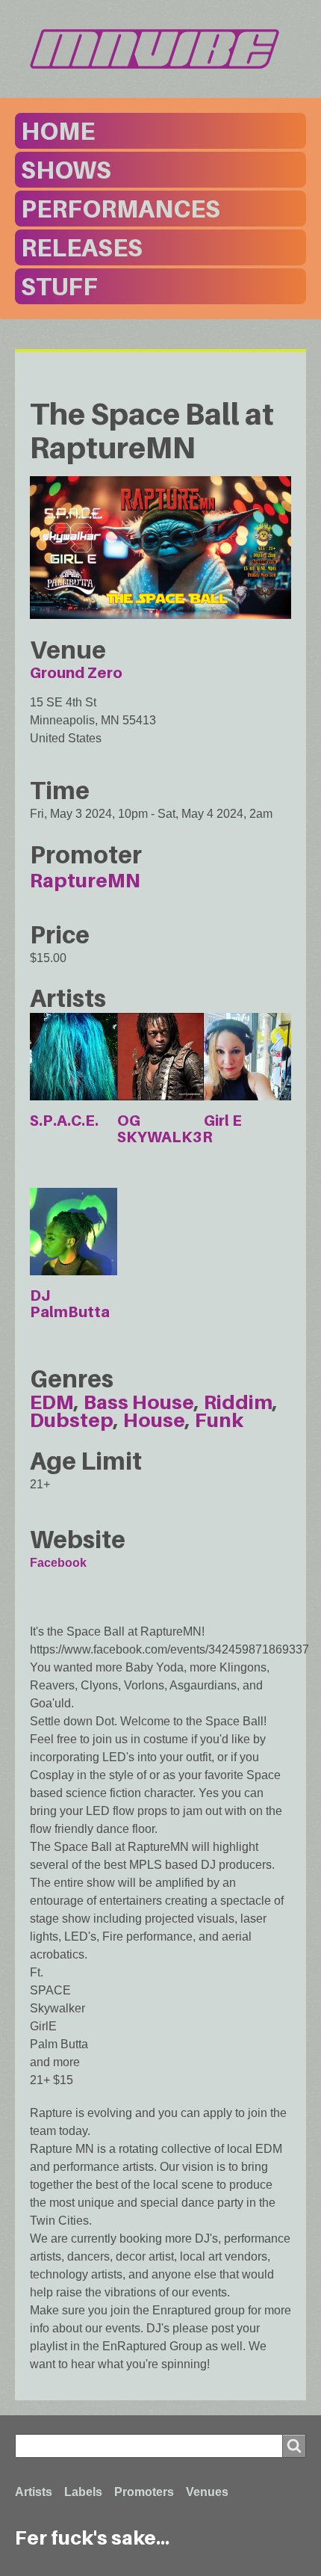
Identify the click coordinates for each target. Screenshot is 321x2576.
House (154, 1420)
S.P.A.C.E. (64, 1121)
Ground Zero (76, 673)
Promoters (144, 2492)
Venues (207, 2492)
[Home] (160, 49)
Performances (121, 209)
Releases (82, 247)
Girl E (223, 1121)
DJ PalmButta (70, 1304)
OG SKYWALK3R (165, 1129)
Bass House (139, 1402)
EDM (52, 1402)
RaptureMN (85, 880)
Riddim (238, 1402)
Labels (83, 2492)
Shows (66, 170)
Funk (219, 1420)
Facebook (58, 1563)
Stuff (59, 286)
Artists (34, 2492)
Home (58, 131)
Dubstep (72, 1420)
